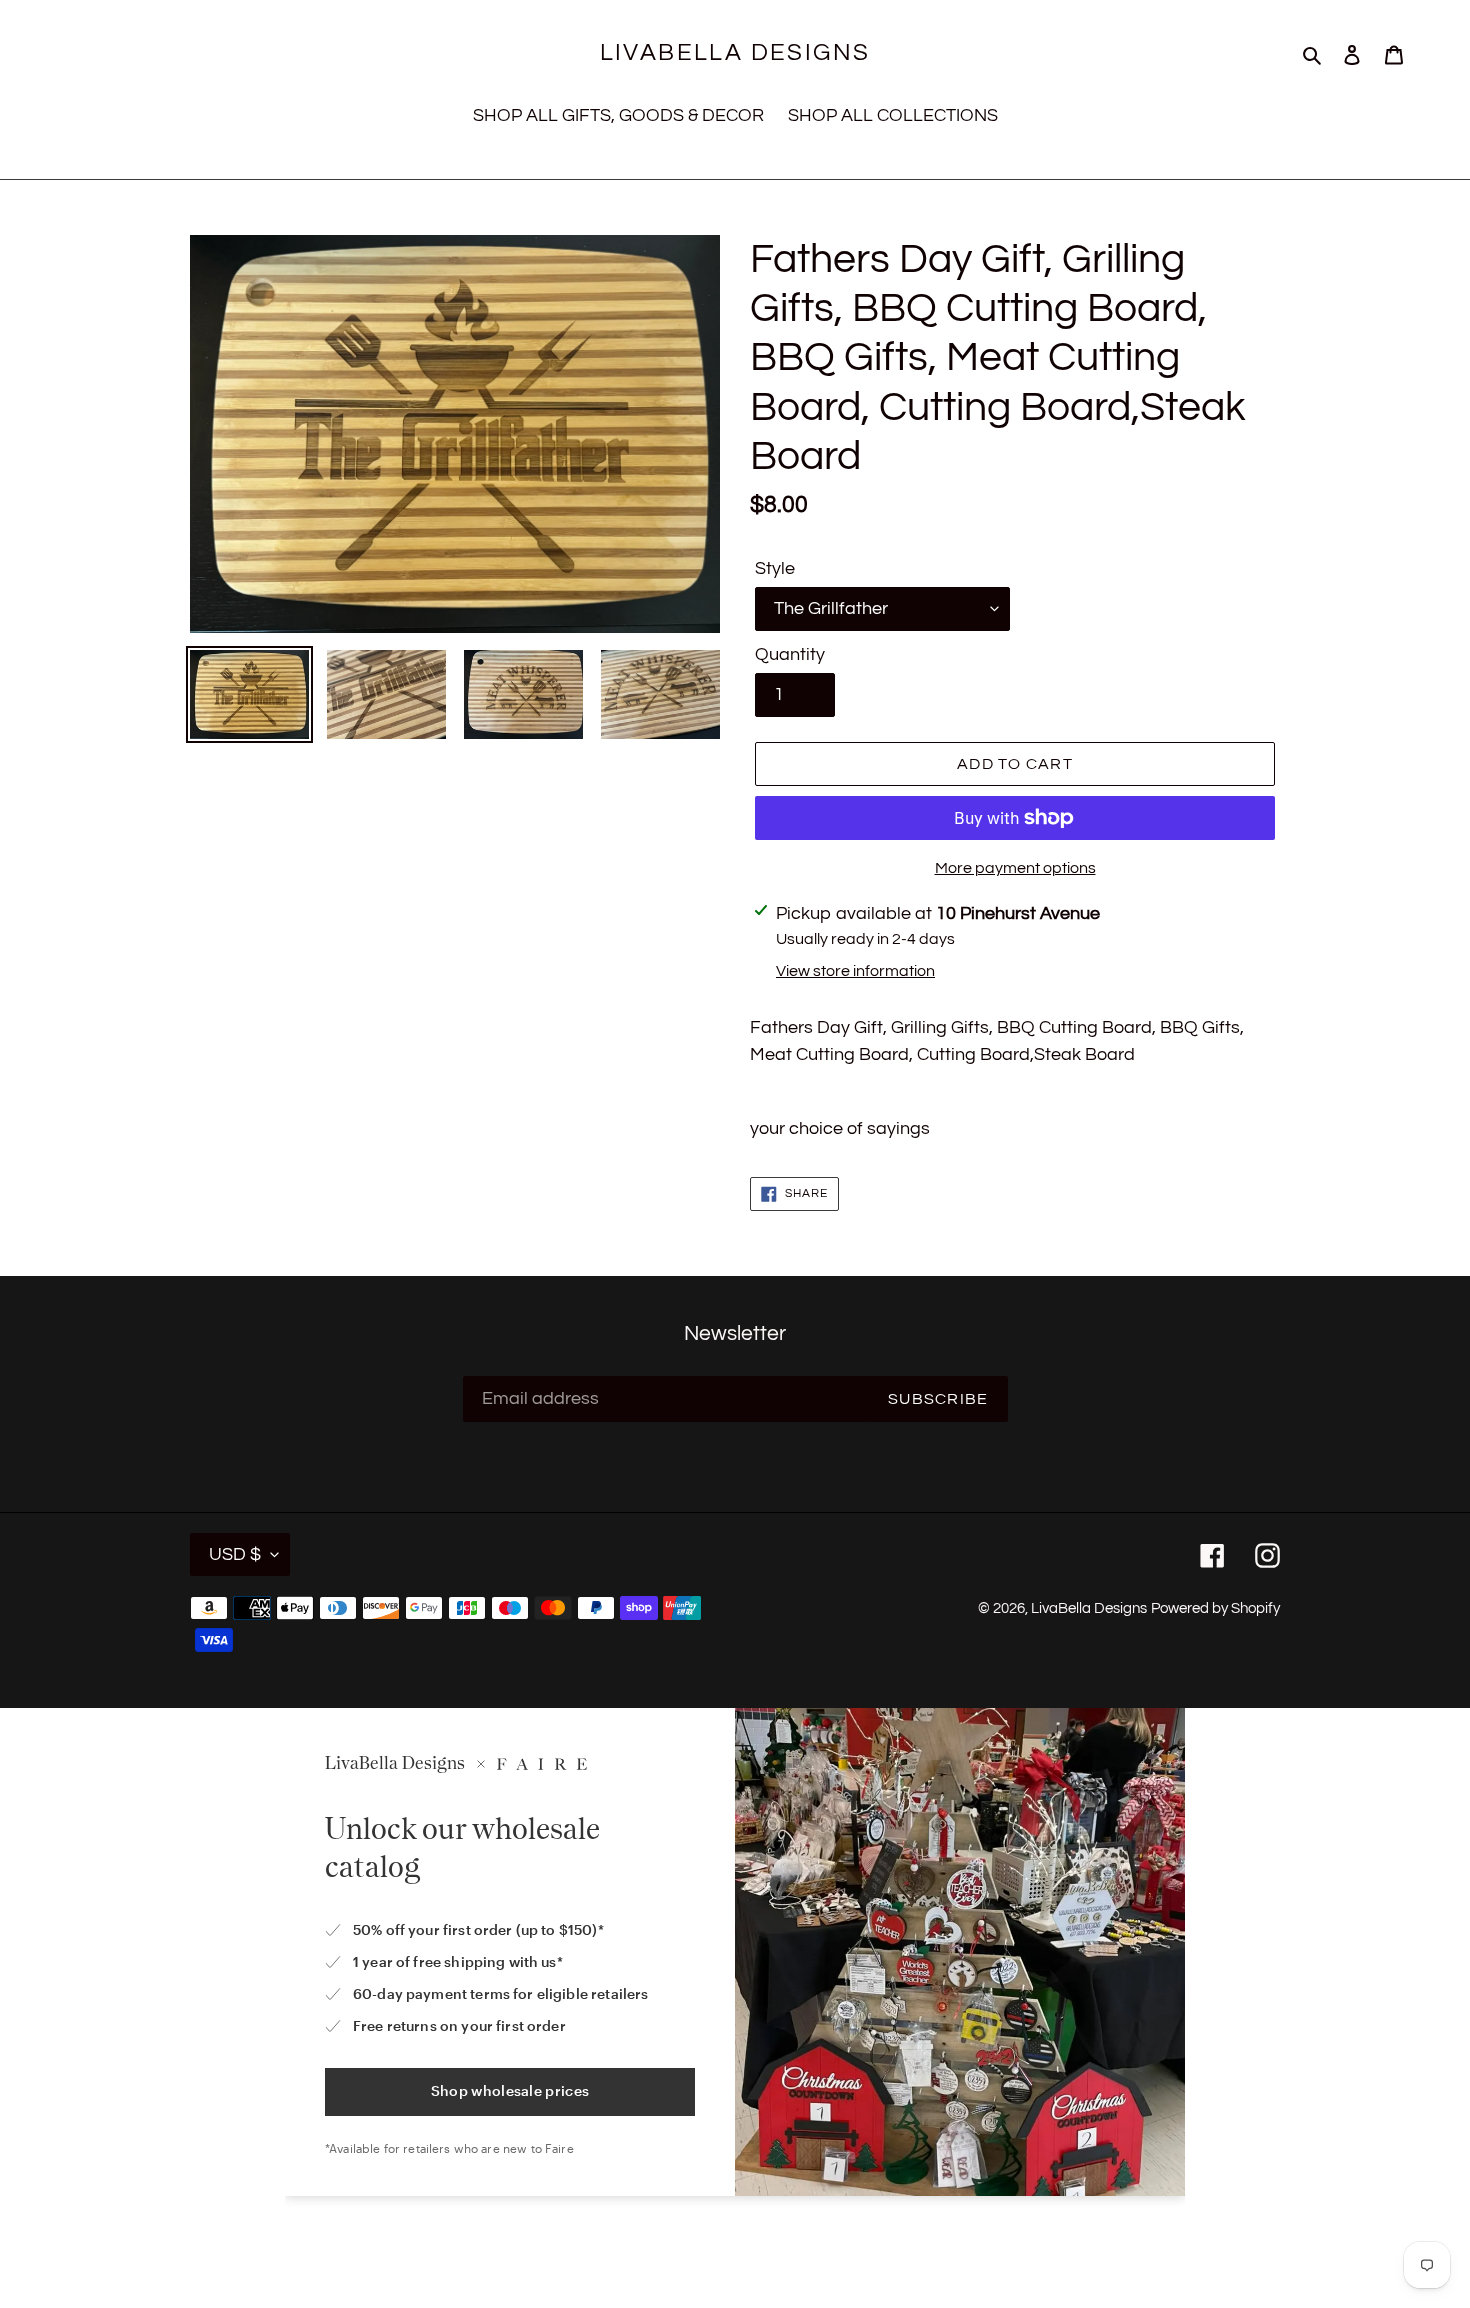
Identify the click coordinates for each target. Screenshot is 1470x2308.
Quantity (790, 654)
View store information (855, 971)
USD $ (235, 1554)
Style (775, 568)
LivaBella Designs (735, 52)
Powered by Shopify (1215, 1608)
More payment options (1015, 868)
